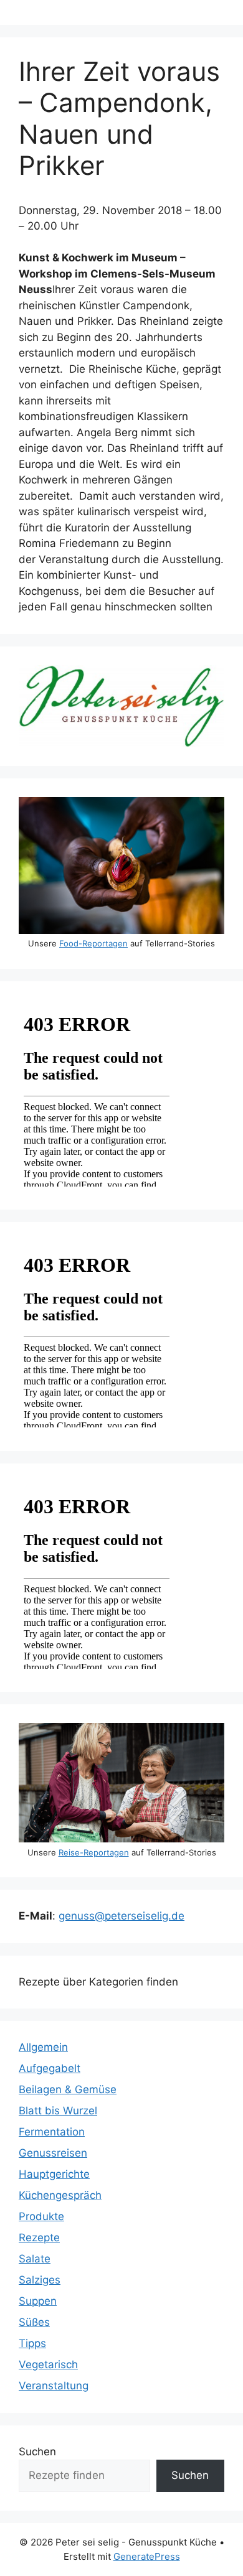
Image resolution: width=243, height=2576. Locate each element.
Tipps (32, 2343)
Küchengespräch (60, 2195)
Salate (35, 2259)
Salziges (40, 2280)
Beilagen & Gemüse (68, 2089)
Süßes (34, 2322)
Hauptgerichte (54, 2174)
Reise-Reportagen (94, 1852)
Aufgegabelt (50, 2068)
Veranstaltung (54, 2386)
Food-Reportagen (93, 943)
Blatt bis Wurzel (58, 2111)
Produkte (41, 2216)
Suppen (38, 2301)
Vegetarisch (48, 2364)
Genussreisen (53, 2153)
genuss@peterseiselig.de (121, 1916)
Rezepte (39, 2238)
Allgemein (43, 2047)
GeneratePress (147, 2556)
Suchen (37, 2452)
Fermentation (52, 2132)
